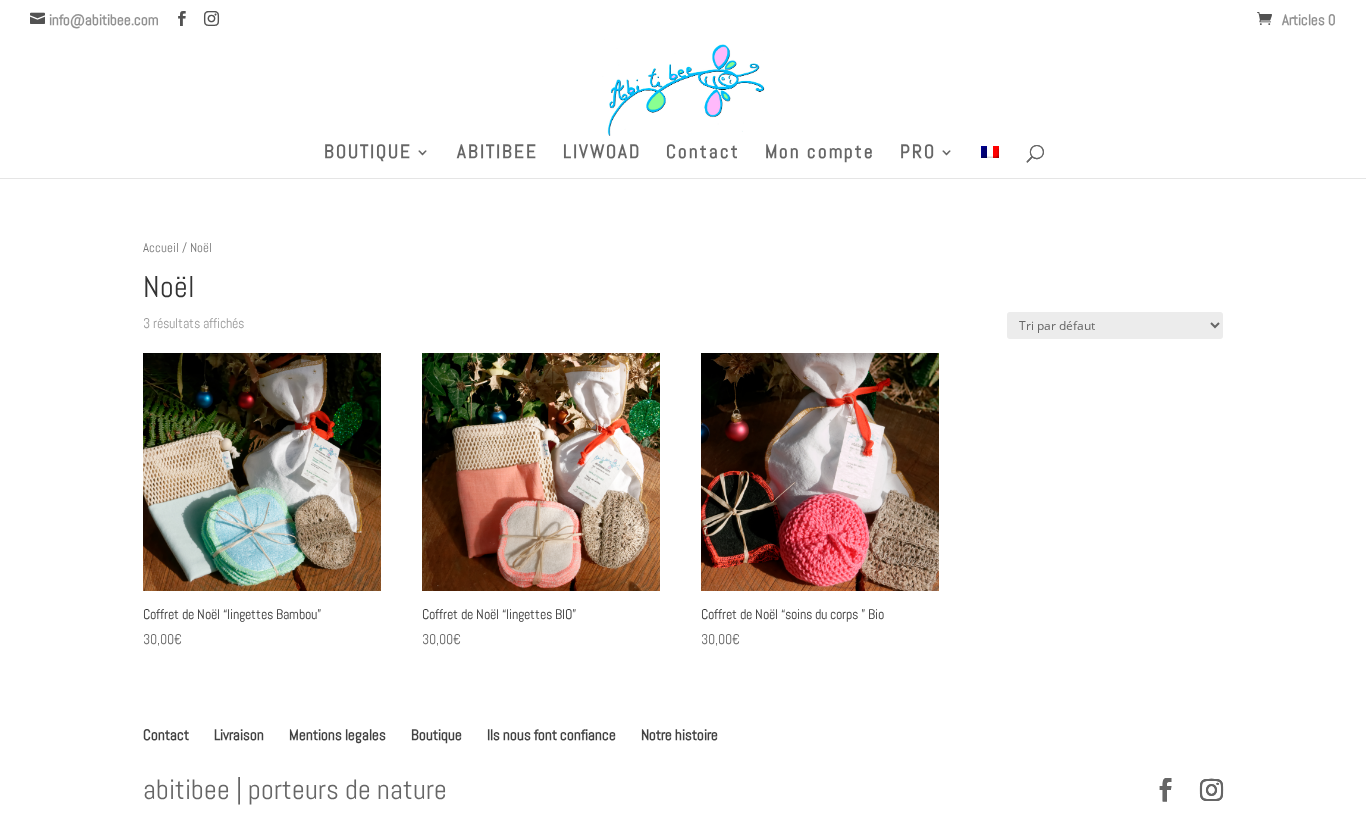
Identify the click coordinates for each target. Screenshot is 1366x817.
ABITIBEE (497, 154)
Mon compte (820, 154)
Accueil (161, 247)
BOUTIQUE (368, 154)
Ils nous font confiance (551, 734)
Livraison (239, 734)
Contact (703, 154)
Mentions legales (337, 734)
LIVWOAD (602, 154)
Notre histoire (679, 734)
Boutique (436, 734)
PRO (918, 154)
